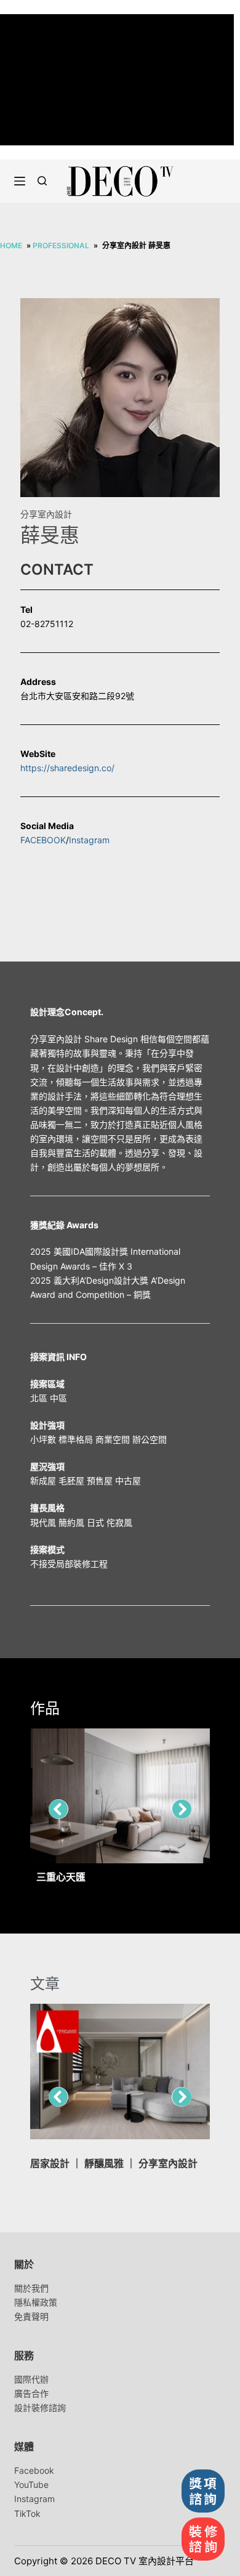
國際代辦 (31, 2379)
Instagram (89, 840)
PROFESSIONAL (61, 245)
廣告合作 (31, 2393)
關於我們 (31, 2288)
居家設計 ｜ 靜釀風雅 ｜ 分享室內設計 (114, 2163)
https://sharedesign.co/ (67, 768)
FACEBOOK (43, 840)
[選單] (20, 181)
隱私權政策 (36, 2302)
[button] (58, 1809)
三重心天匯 (61, 1877)
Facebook (34, 2470)
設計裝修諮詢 (40, 2408)
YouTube (31, 2485)
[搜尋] (42, 181)
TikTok (27, 2513)
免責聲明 (31, 2316)
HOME (11, 245)
